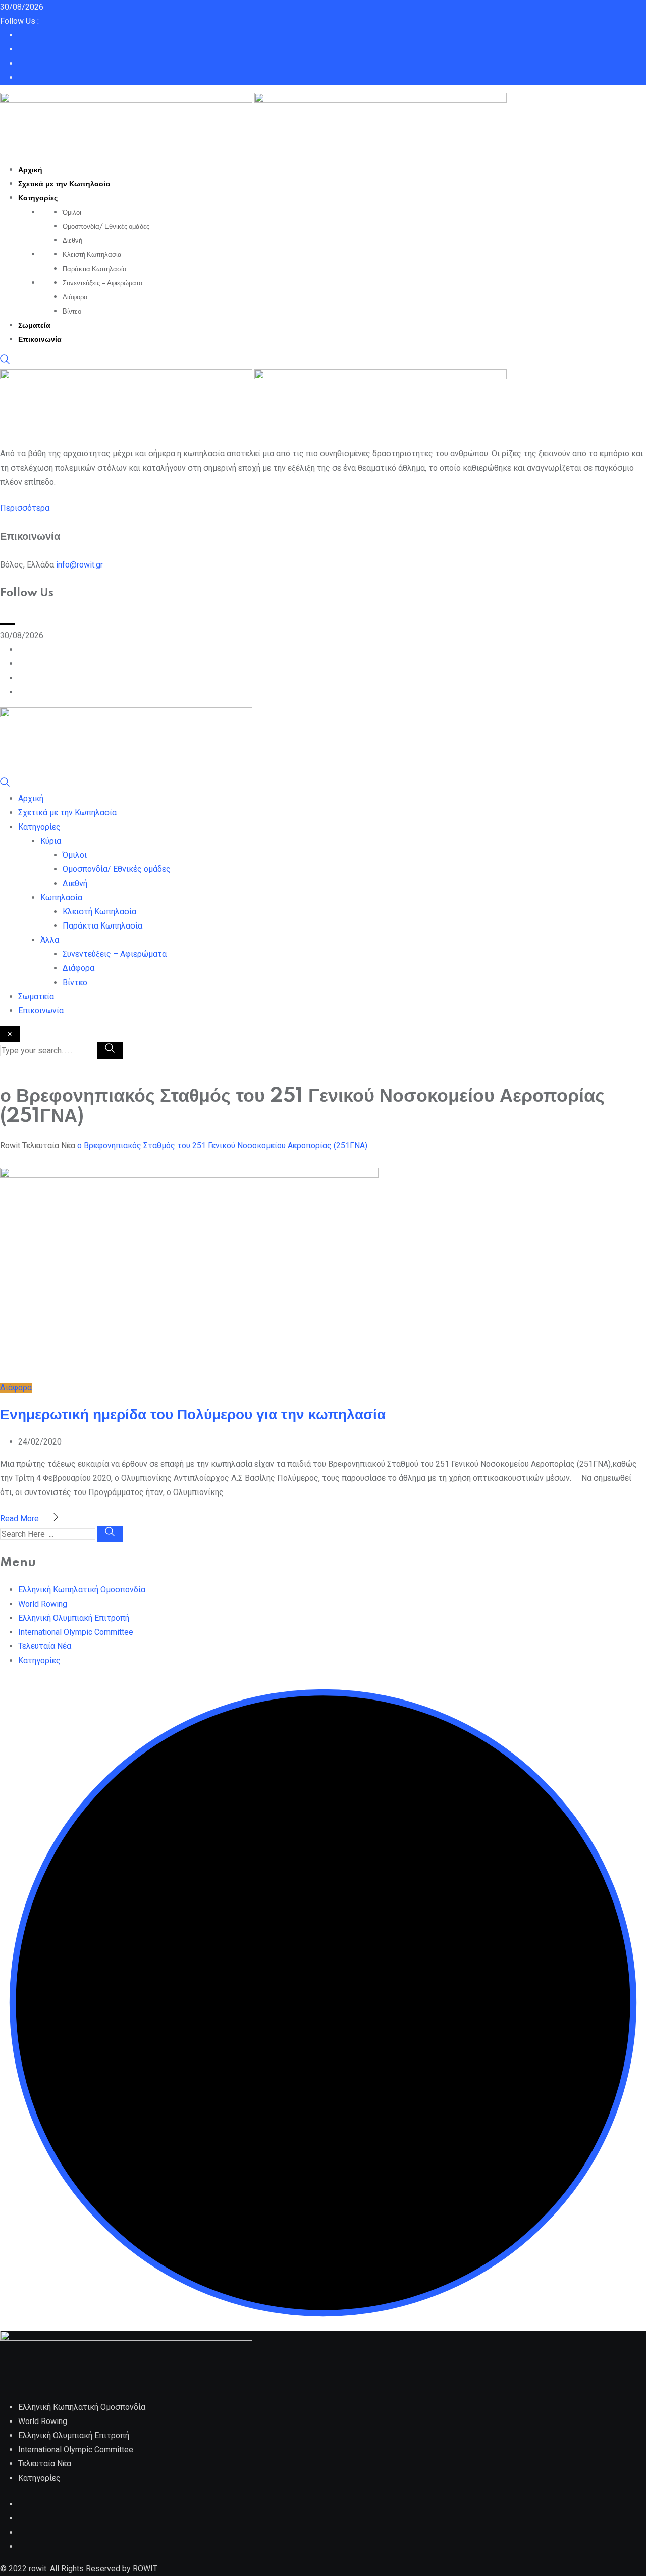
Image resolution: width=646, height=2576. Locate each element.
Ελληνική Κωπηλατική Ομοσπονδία (82, 1590)
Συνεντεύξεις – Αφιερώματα (103, 283)
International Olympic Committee (76, 1632)
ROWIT (145, 2569)
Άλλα (50, 940)
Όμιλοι (72, 213)
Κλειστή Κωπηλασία (92, 255)
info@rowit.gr (79, 565)
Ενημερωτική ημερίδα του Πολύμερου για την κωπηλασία (193, 1415)
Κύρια (51, 841)
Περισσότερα (25, 508)
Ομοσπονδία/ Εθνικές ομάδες (106, 227)
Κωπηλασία (61, 897)
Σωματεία (34, 326)
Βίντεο (72, 312)
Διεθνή (72, 241)
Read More (20, 1518)
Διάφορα (75, 297)
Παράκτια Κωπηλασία (95, 269)
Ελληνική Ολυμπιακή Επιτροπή (74, 1618)
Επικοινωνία (40, 340)
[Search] (5, 362)
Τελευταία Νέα (45, 1646)
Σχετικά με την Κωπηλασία (64, 184)
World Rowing (43, 1604)
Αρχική (30, 170)
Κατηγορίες (38, 198)
